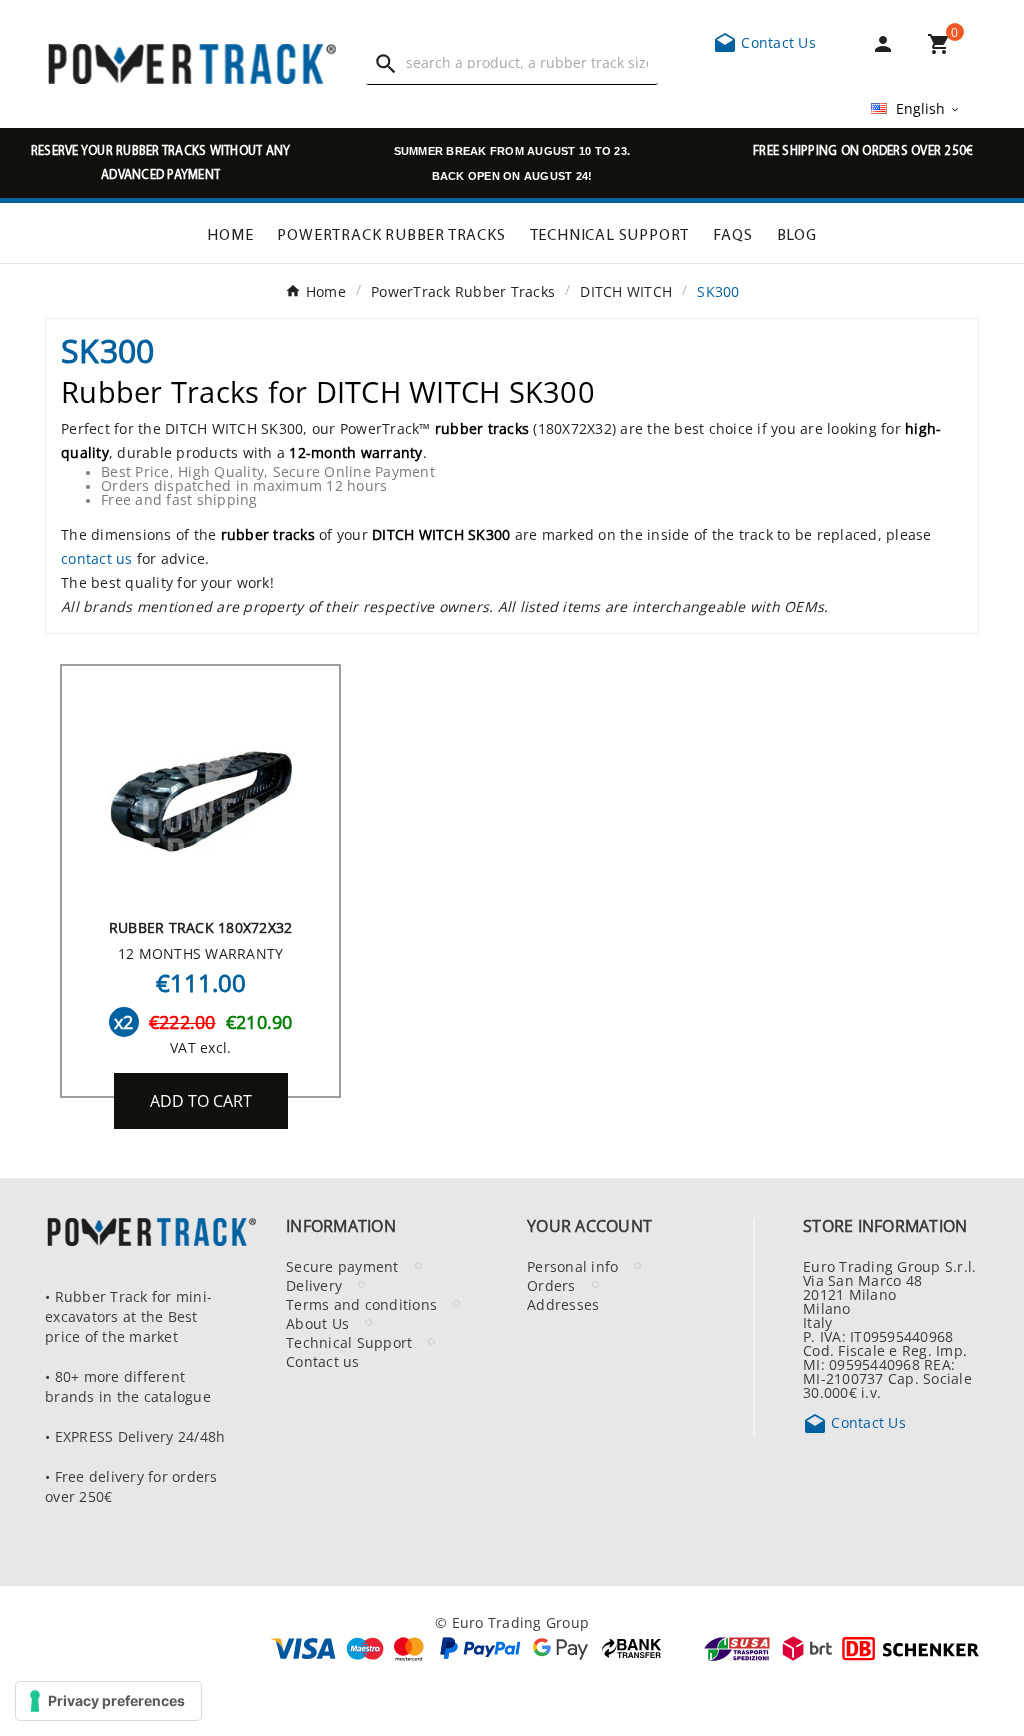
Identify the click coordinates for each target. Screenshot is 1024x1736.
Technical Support (349, 1342)
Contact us (323, 1361)
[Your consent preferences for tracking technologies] (108, 1701)
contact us (97, 558)
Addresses (563, 1304)
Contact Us (764, 42)
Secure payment (342, 1266)
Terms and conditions (361, 1304)
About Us (317, 1323)
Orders (551, 1285)
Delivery (314, 1285)
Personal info (572, 1266)
